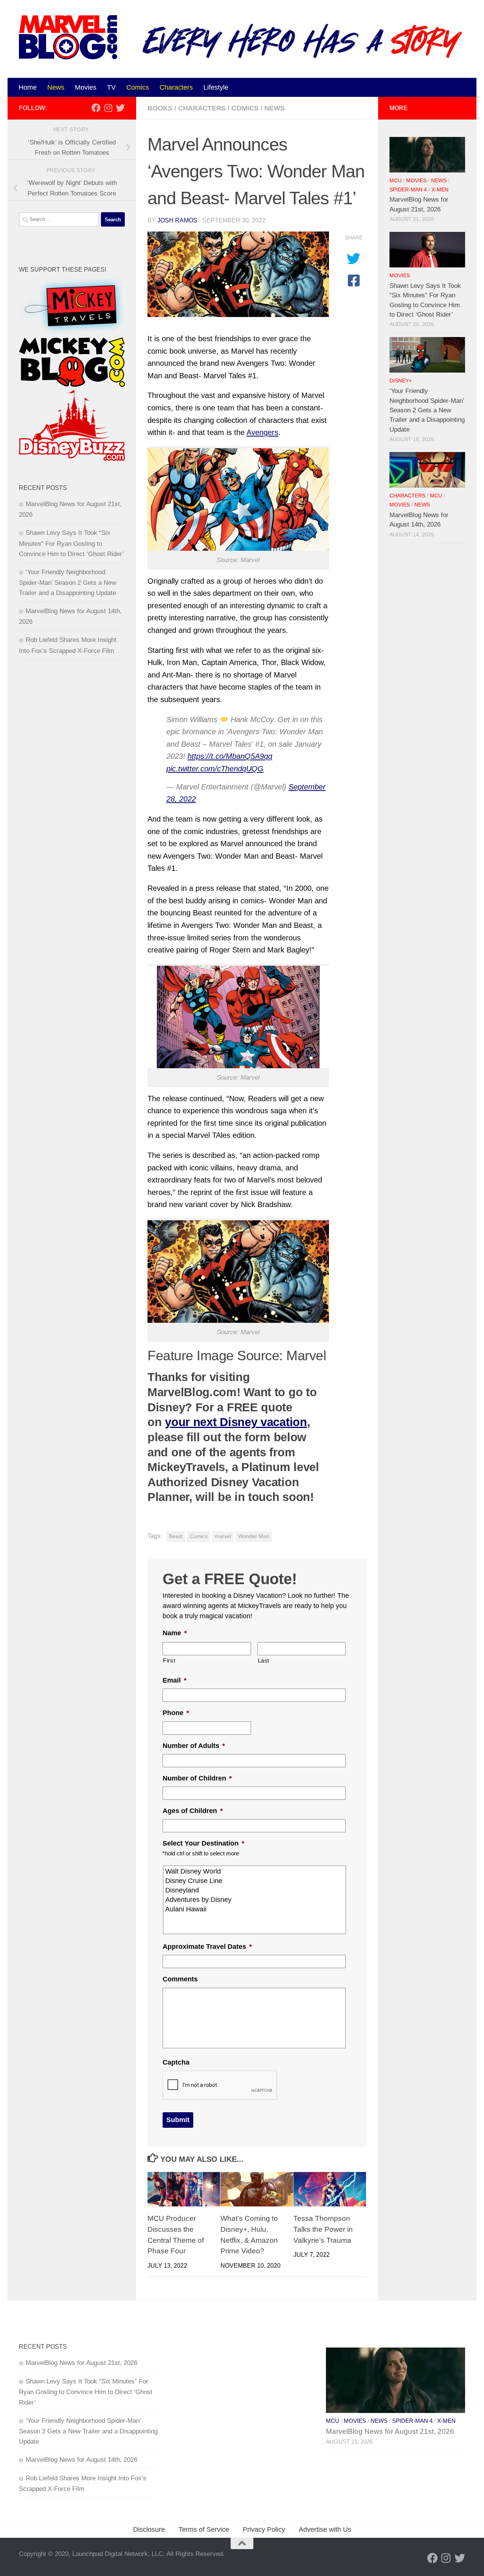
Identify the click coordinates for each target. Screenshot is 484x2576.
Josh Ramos (177, 220)
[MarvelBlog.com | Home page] (68, 37)
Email (175, 1680)
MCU (396, 181)
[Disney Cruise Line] (255, 1881)
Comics (138, 87)
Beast (176, 1536)
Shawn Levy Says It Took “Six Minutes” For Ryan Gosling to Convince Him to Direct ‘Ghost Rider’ (71, 543)
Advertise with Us (325, 2529)
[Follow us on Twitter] (120, 108)
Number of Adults (194, 1746)
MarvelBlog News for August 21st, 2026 (81, 2363)
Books (160, 108)
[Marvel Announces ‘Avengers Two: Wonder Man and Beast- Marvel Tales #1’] (238, 274)
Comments (180, 1979)
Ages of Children (193, 1811)
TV (111, 87)
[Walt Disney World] (255, 1871)
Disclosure (149, 2529)
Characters (176, 87)
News (56, 87)
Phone (176, 1713)
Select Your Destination (203, 1843)
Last (264, 1661)
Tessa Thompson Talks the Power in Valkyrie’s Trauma (323, 2229)
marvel (223, 1536)
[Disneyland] (255, 1890)
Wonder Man (254, 1536)
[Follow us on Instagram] (108, 108)
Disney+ (401, 381)
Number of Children (197, 1778)
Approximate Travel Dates (207, 1947)
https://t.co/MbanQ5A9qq (230, 756)
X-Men (440, 190)
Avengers (262, 432)
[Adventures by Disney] (255, 1900)
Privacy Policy (264, 2529)
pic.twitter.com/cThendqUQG (215, 769)
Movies (86, 87)
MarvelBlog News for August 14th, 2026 (81, 2460)
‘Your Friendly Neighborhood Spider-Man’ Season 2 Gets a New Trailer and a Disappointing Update (67, 583)
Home (28, 87)
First (169, 1661)
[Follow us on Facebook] (96, 108)
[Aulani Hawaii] (255, 1909)
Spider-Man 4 (408, 190)
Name (175, 1633)
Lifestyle (216, 87)
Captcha (176, 2062)
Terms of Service (204, 2529)
